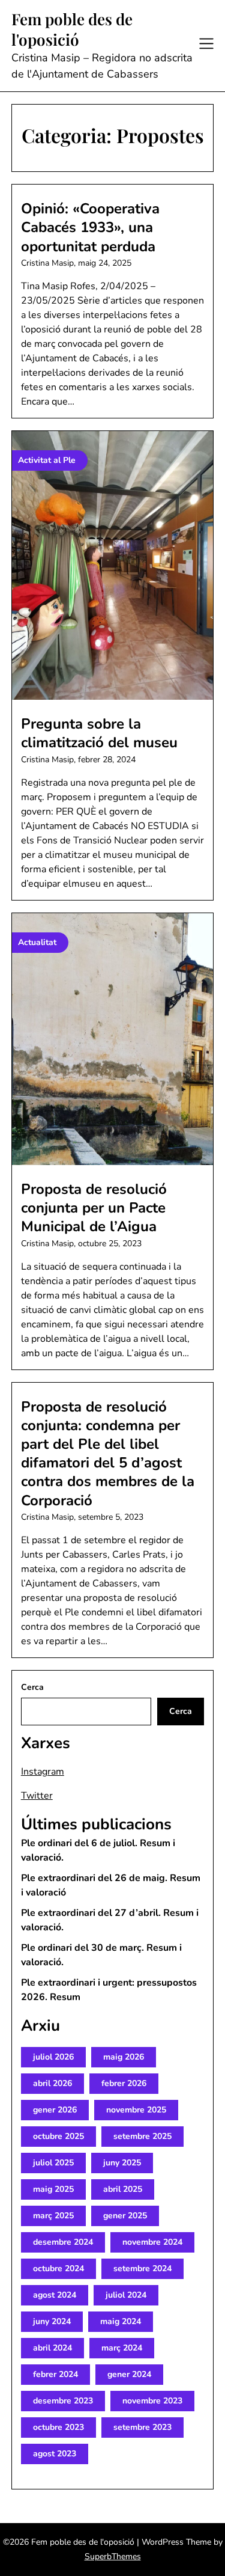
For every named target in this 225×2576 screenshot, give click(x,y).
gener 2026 (55, 2110)
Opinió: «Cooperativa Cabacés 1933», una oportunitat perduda (90, 227)
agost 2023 (55, 2454)
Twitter (37, 1796)
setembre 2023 (142, 2427)
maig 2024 (121, 2321)
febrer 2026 (124, 2083)
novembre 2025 (136, 2110)
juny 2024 (52, 2321)
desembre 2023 (63, 2401)
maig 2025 (53, 2189)
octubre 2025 (58, 2136)
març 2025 (53, 2216)
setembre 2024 (142, 2269)
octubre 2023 (58, 2427)
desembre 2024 (63, 2242)
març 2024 (122, 2348)
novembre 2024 (152, 2242)
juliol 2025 (53, 2163)
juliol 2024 (126, 2295)
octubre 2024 (58, 2269)
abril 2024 (52, 2348)
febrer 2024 (55, 2374)
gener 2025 (125, 2216)
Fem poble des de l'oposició (72, 29)
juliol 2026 (53, 2057)
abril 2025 (123, 2189)
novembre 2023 (152, 2401)
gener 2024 (129, 2374)
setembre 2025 (142, 2136)
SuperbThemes (113, 2556)
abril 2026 (52, 2083)
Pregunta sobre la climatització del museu (99, 733)
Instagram (43, 1772)
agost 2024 (55, 2295)
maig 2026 (124, 2057)
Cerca (32, 1687)
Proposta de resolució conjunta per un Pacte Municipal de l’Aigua (94, 1208)
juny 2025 (122, 2163)
